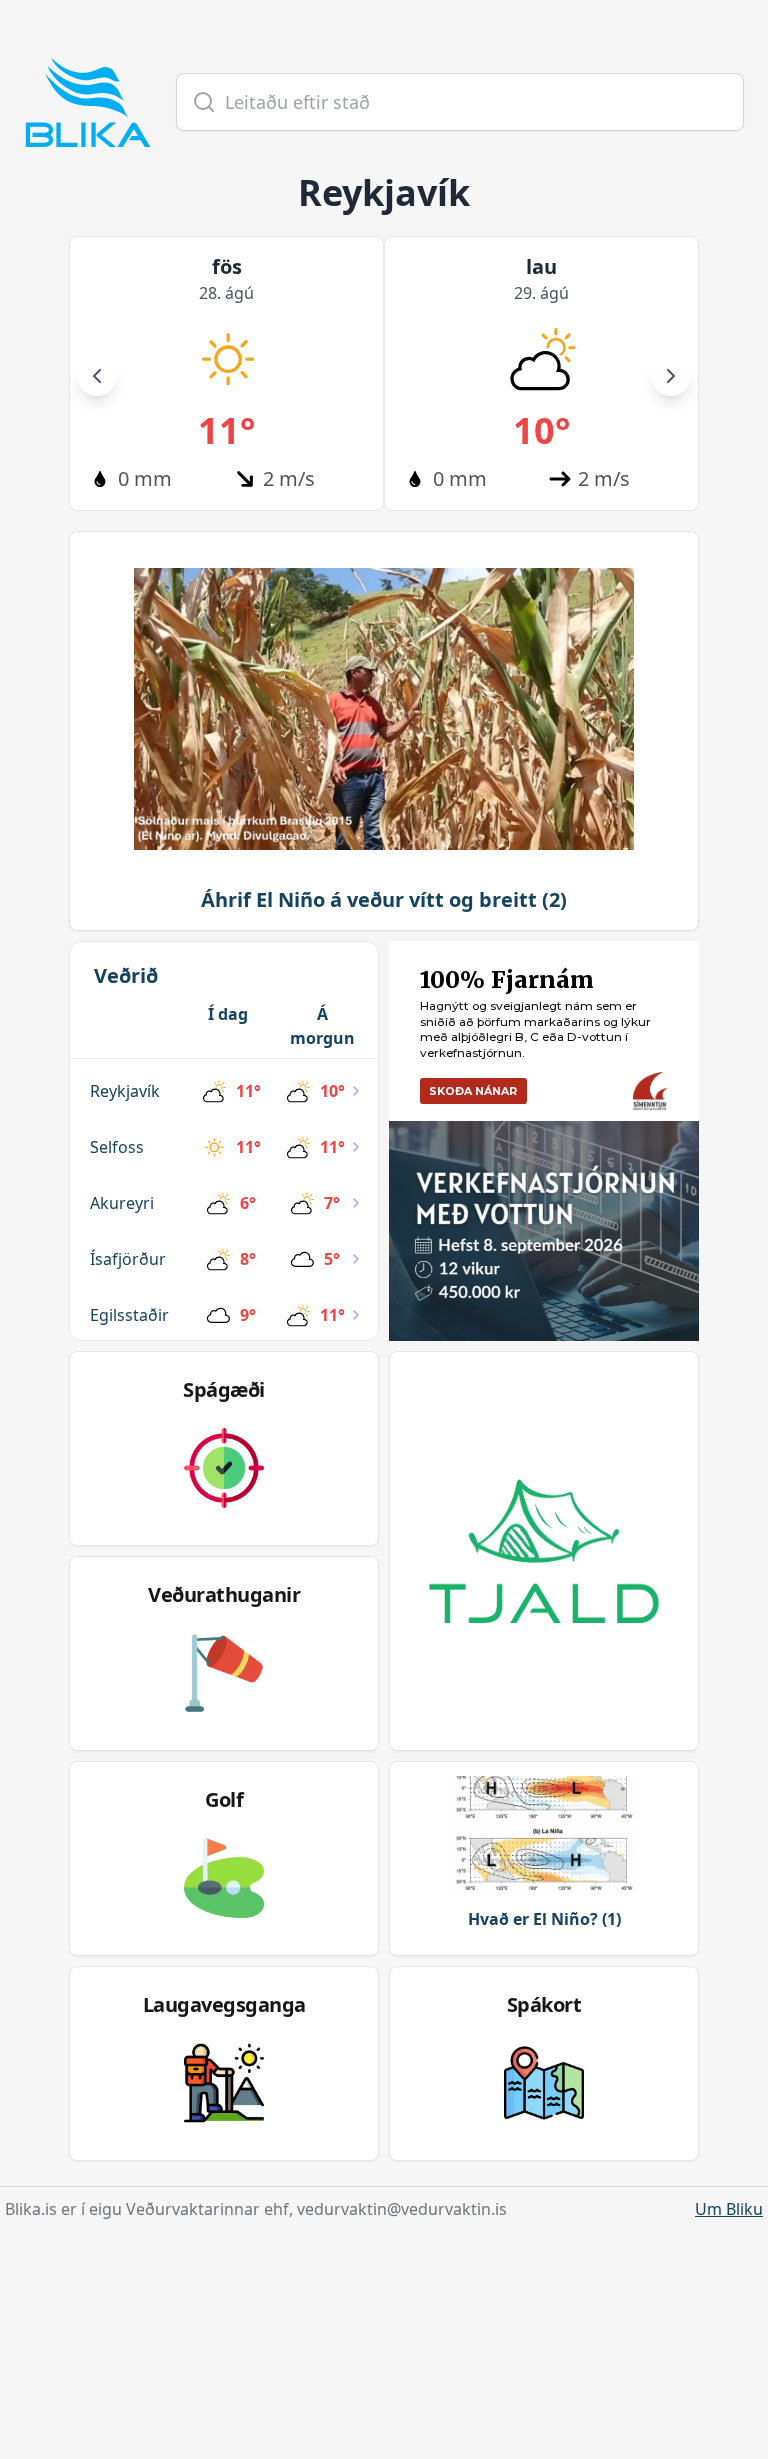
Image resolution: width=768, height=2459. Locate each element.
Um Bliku (729, 2209)
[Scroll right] (671, 376)
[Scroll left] (97, 376)
